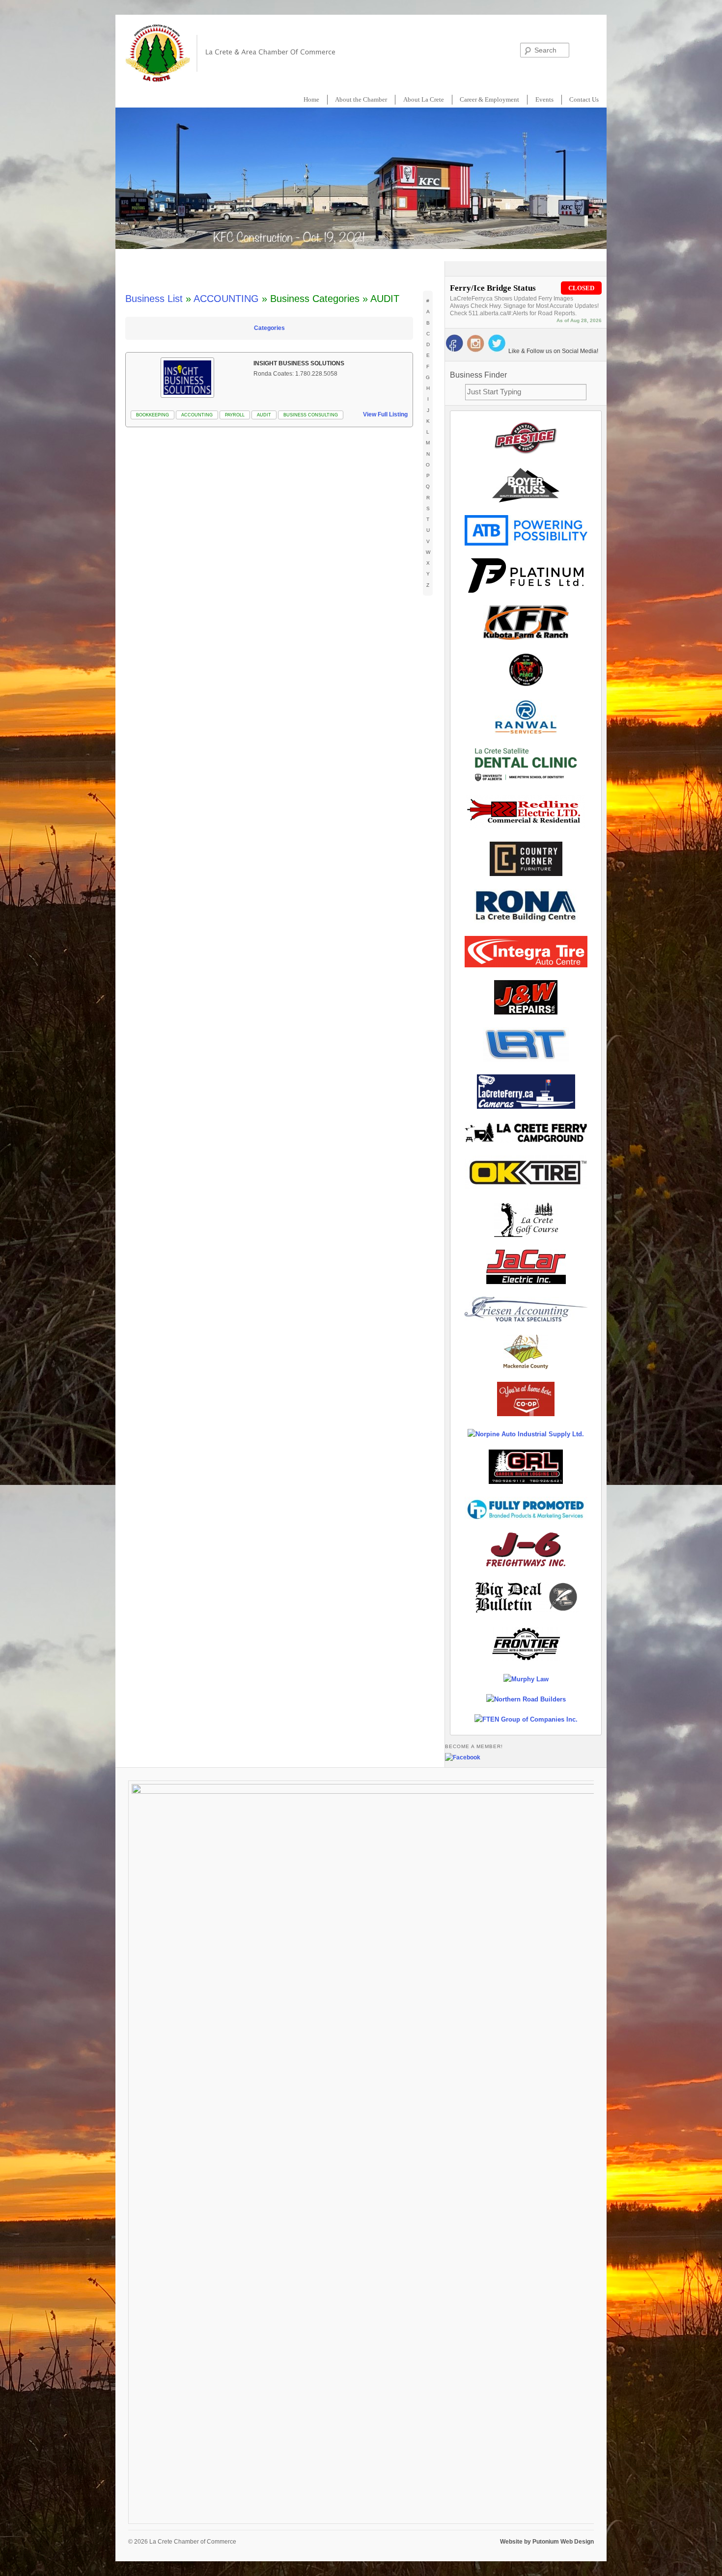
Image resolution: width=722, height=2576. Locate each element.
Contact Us (584, 99)
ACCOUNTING (226, 299)
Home (311, 99)
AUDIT (264, 415)
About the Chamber (361, 99)
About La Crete (424, 99)
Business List (154, 299)
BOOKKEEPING (153, 415)
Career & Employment (489, 99)
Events (544, 99)
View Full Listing (385, 414)
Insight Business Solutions (299, 363)
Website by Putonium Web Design (547, 2542)
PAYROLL (235, 415)
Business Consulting (311, 415)
